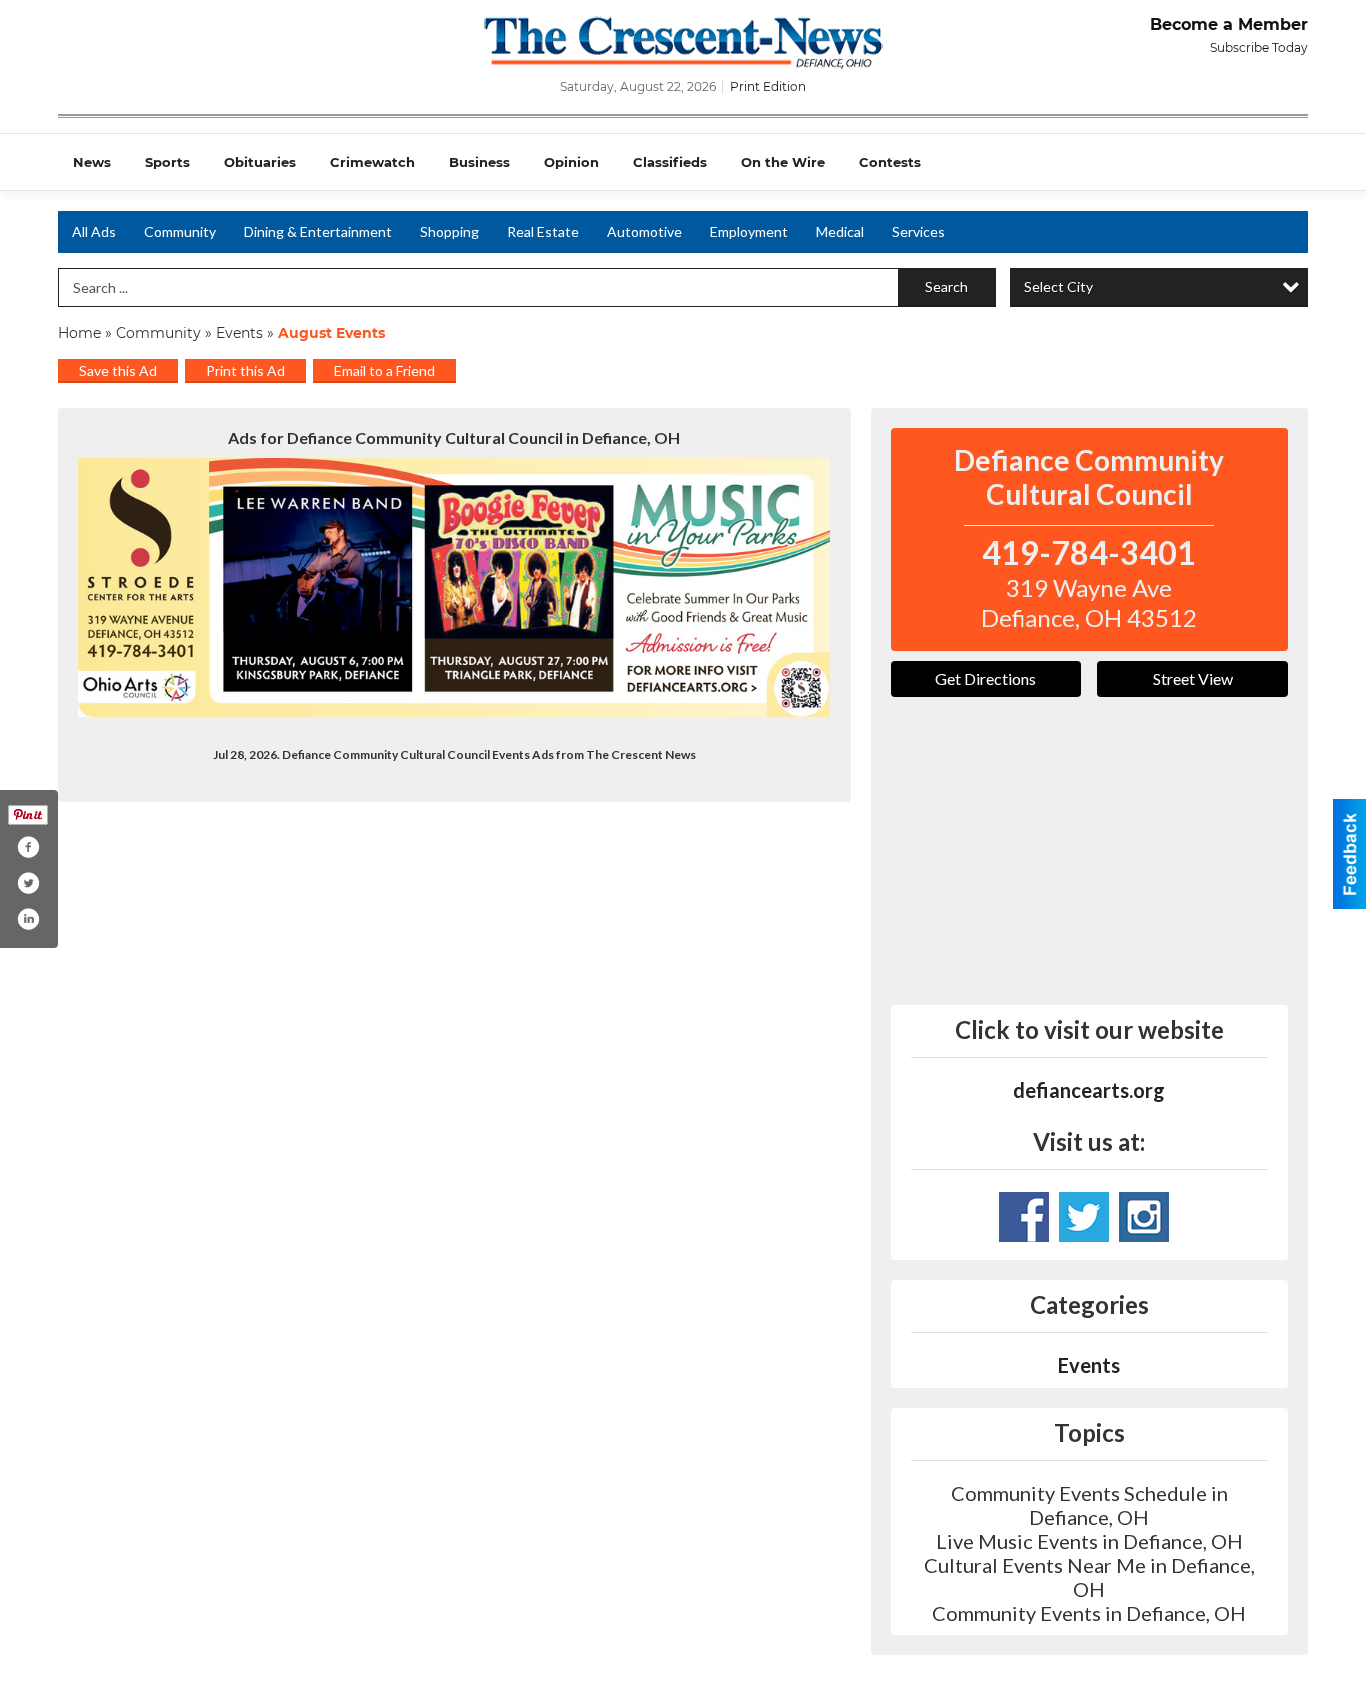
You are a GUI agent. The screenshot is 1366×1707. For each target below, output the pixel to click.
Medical (840, 231)
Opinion (571, 162)
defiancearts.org (1089, 1090)
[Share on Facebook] (28, 847)
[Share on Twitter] (28, 883)
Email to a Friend (384, 370)
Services (918, 231)
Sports (167, 162)
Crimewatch (372, 162)
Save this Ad (118, 370)
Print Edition (768, 86)
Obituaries (260, 162)
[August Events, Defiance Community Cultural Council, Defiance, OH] (454, 587)
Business (479, 162)
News (92, 162)
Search (946, 286)
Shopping (449, 231)
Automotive (644, 231)
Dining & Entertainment (318, 231)
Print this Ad (245, 370)
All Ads (94, 231)
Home (79, 333)
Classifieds (670, 162)
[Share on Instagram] (28, 919)
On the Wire (783, 162)
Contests (890, 162)
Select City (1058, 286)
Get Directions (985, 678)
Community (180, 231)
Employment (749, 231)
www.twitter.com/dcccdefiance (1084, 1217)
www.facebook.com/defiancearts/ (1024, 1217)
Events (241, 333)
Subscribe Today (1259, 47)
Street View (1193, 678)
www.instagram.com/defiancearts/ (1144, 1217)
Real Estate (543, 231)
